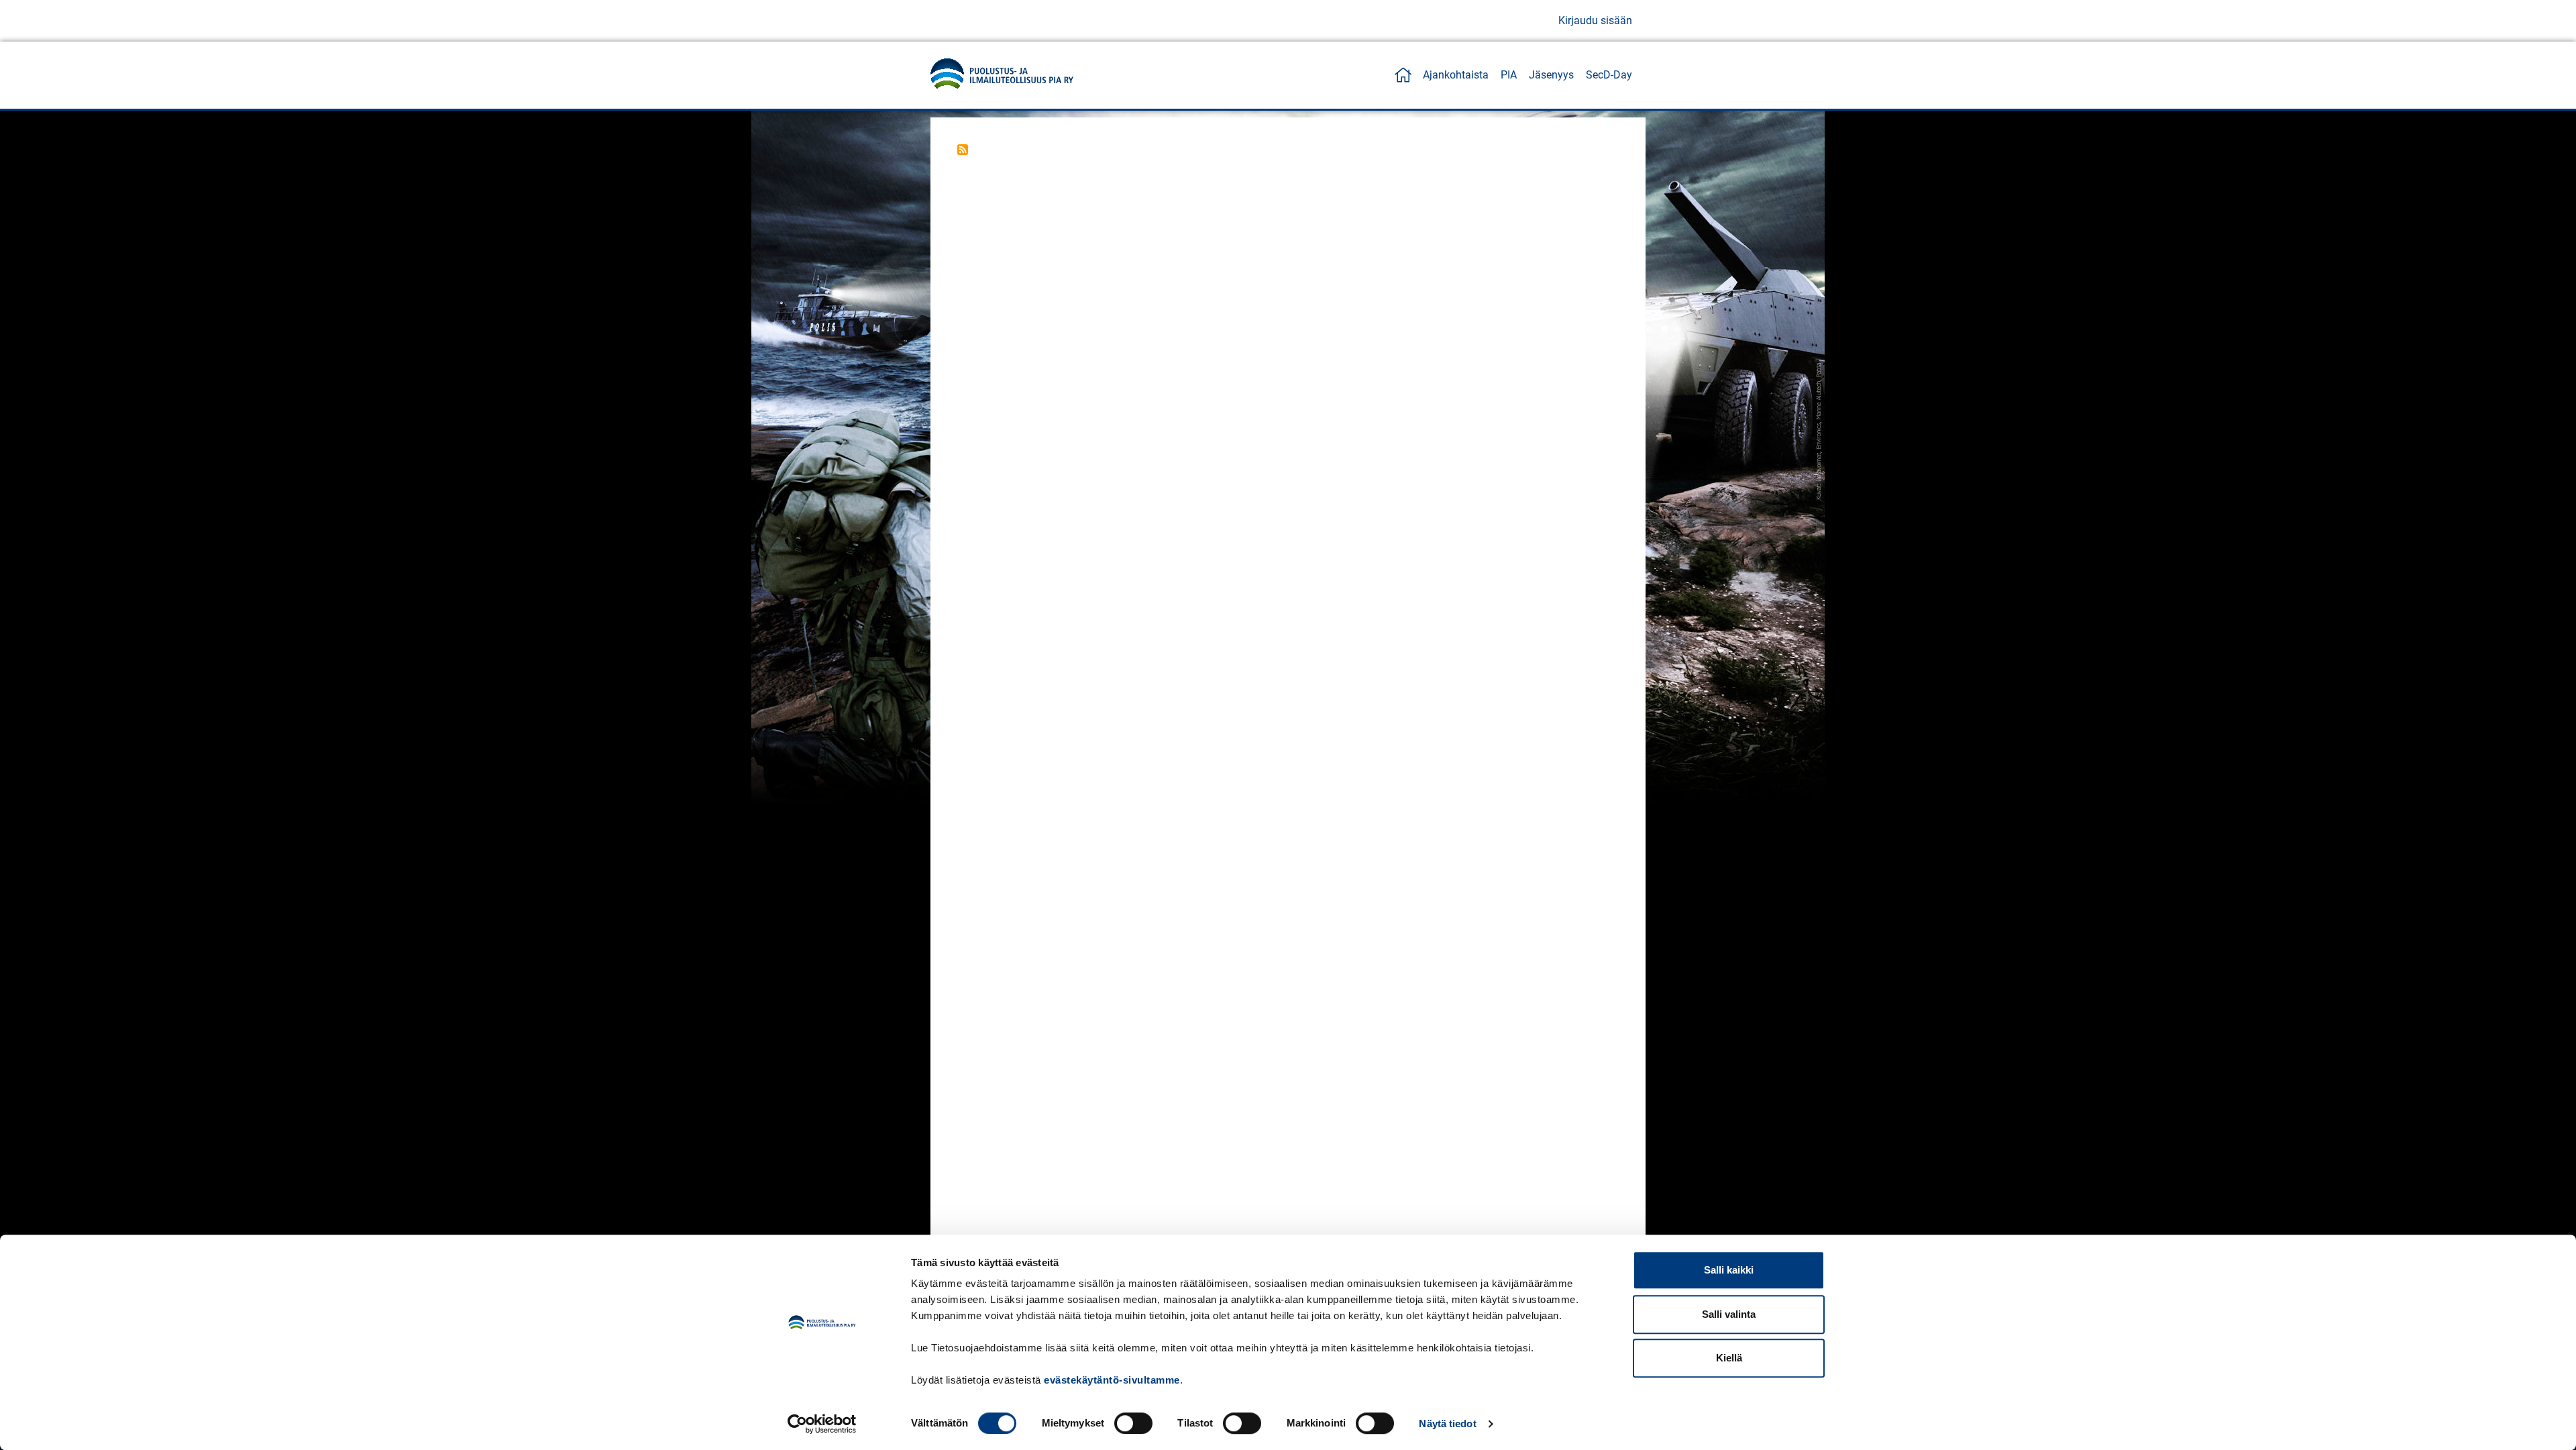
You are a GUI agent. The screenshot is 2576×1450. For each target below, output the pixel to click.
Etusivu (1403, 75)
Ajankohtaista (1456, 75)
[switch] (1133, 1423)
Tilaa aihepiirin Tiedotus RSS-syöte (963, 150)
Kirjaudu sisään (1595, 20)
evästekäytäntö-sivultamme (1112, 1380)
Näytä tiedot (1447, 1423)
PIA (1509, 75)
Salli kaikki (1729, 1270)
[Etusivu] (1002, 75)
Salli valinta (1729, 1314)
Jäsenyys (1551, 75)
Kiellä (1729, 1358)
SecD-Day (1609, 75)
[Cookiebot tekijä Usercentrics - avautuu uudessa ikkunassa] (822, 1424)
